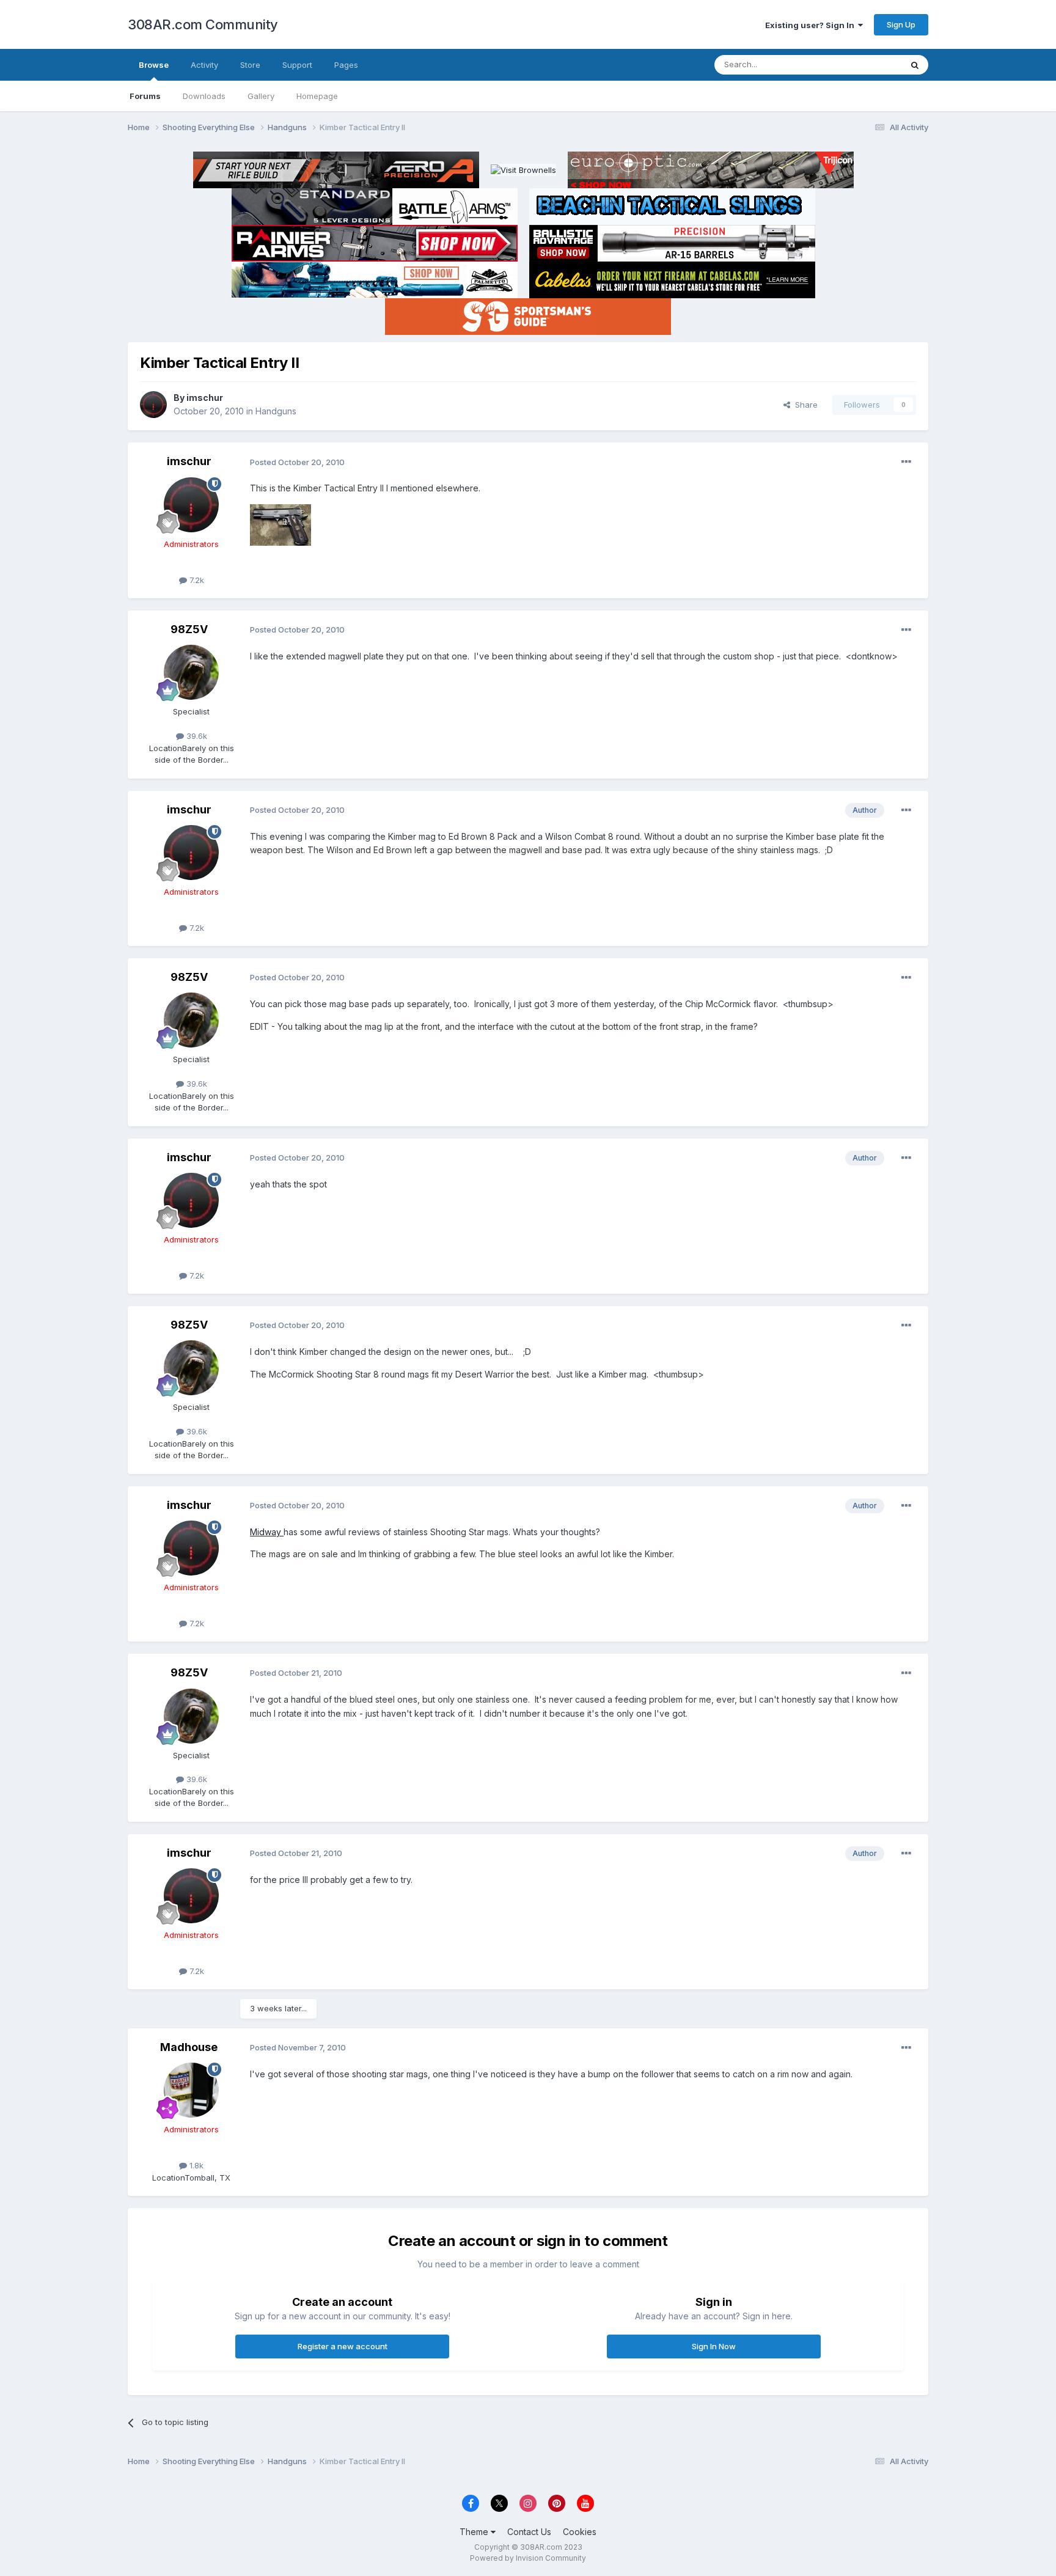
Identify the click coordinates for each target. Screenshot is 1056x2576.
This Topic (866, 64)
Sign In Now (714, 2346)
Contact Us (529, 2532)
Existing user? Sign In (812, 25)
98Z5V (189, 629)
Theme (475, 2532)
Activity (204, 65)
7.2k (196, 580)
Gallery (261, 96)
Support (297, 65)
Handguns (276, 411)
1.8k (195, 2165)
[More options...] (906, 462)
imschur (205, 398)
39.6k (196, 736)
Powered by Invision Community (528, 2558)
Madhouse (189, 2047)
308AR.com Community (203, 24)
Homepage (317, 96)
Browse (154, 65)
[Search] (915, 65)
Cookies (580, 2532)
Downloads (204, 96)
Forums (145, 96)
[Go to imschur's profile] (153, 405)
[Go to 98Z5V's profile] (191, 672)
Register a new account (343, 2346)
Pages (346, 65)
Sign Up (901, 24)
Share (804, 405)
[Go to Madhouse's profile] (191, 2090)
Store (250, 65)
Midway (267, 1532)
